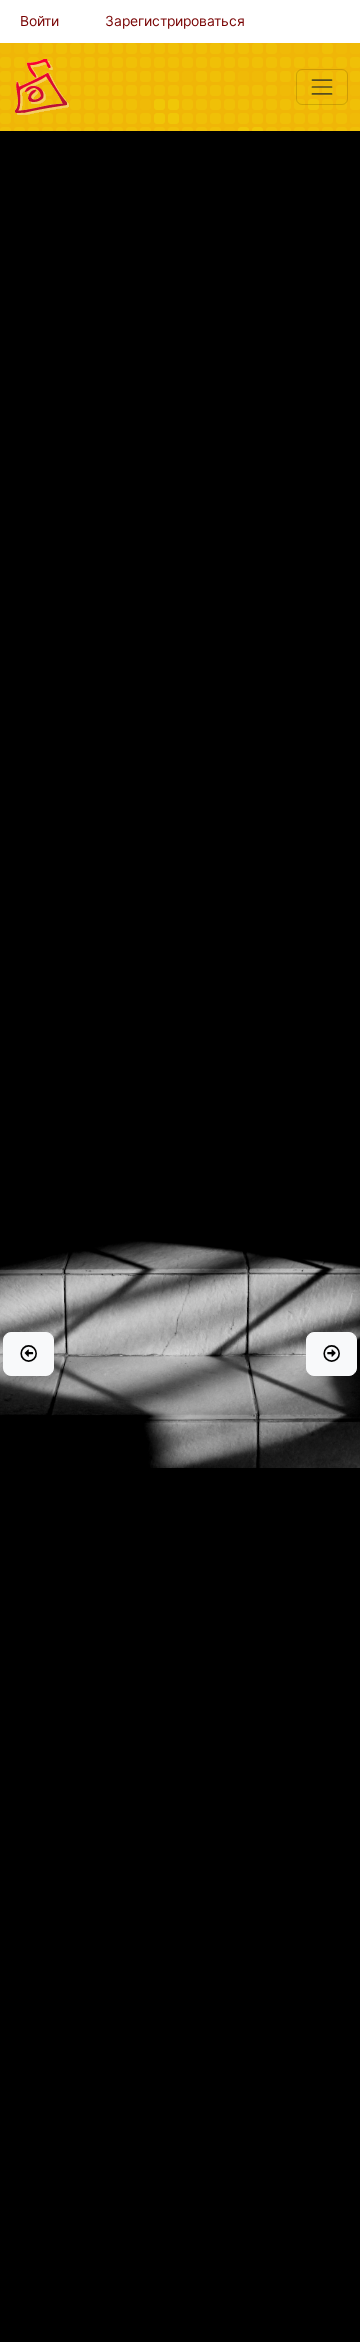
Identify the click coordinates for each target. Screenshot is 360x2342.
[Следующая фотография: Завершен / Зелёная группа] (331, 1354)
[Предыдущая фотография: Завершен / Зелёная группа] (28, 1354)
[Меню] (322, 87)
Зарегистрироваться (175, 21)
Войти (39, 21)
